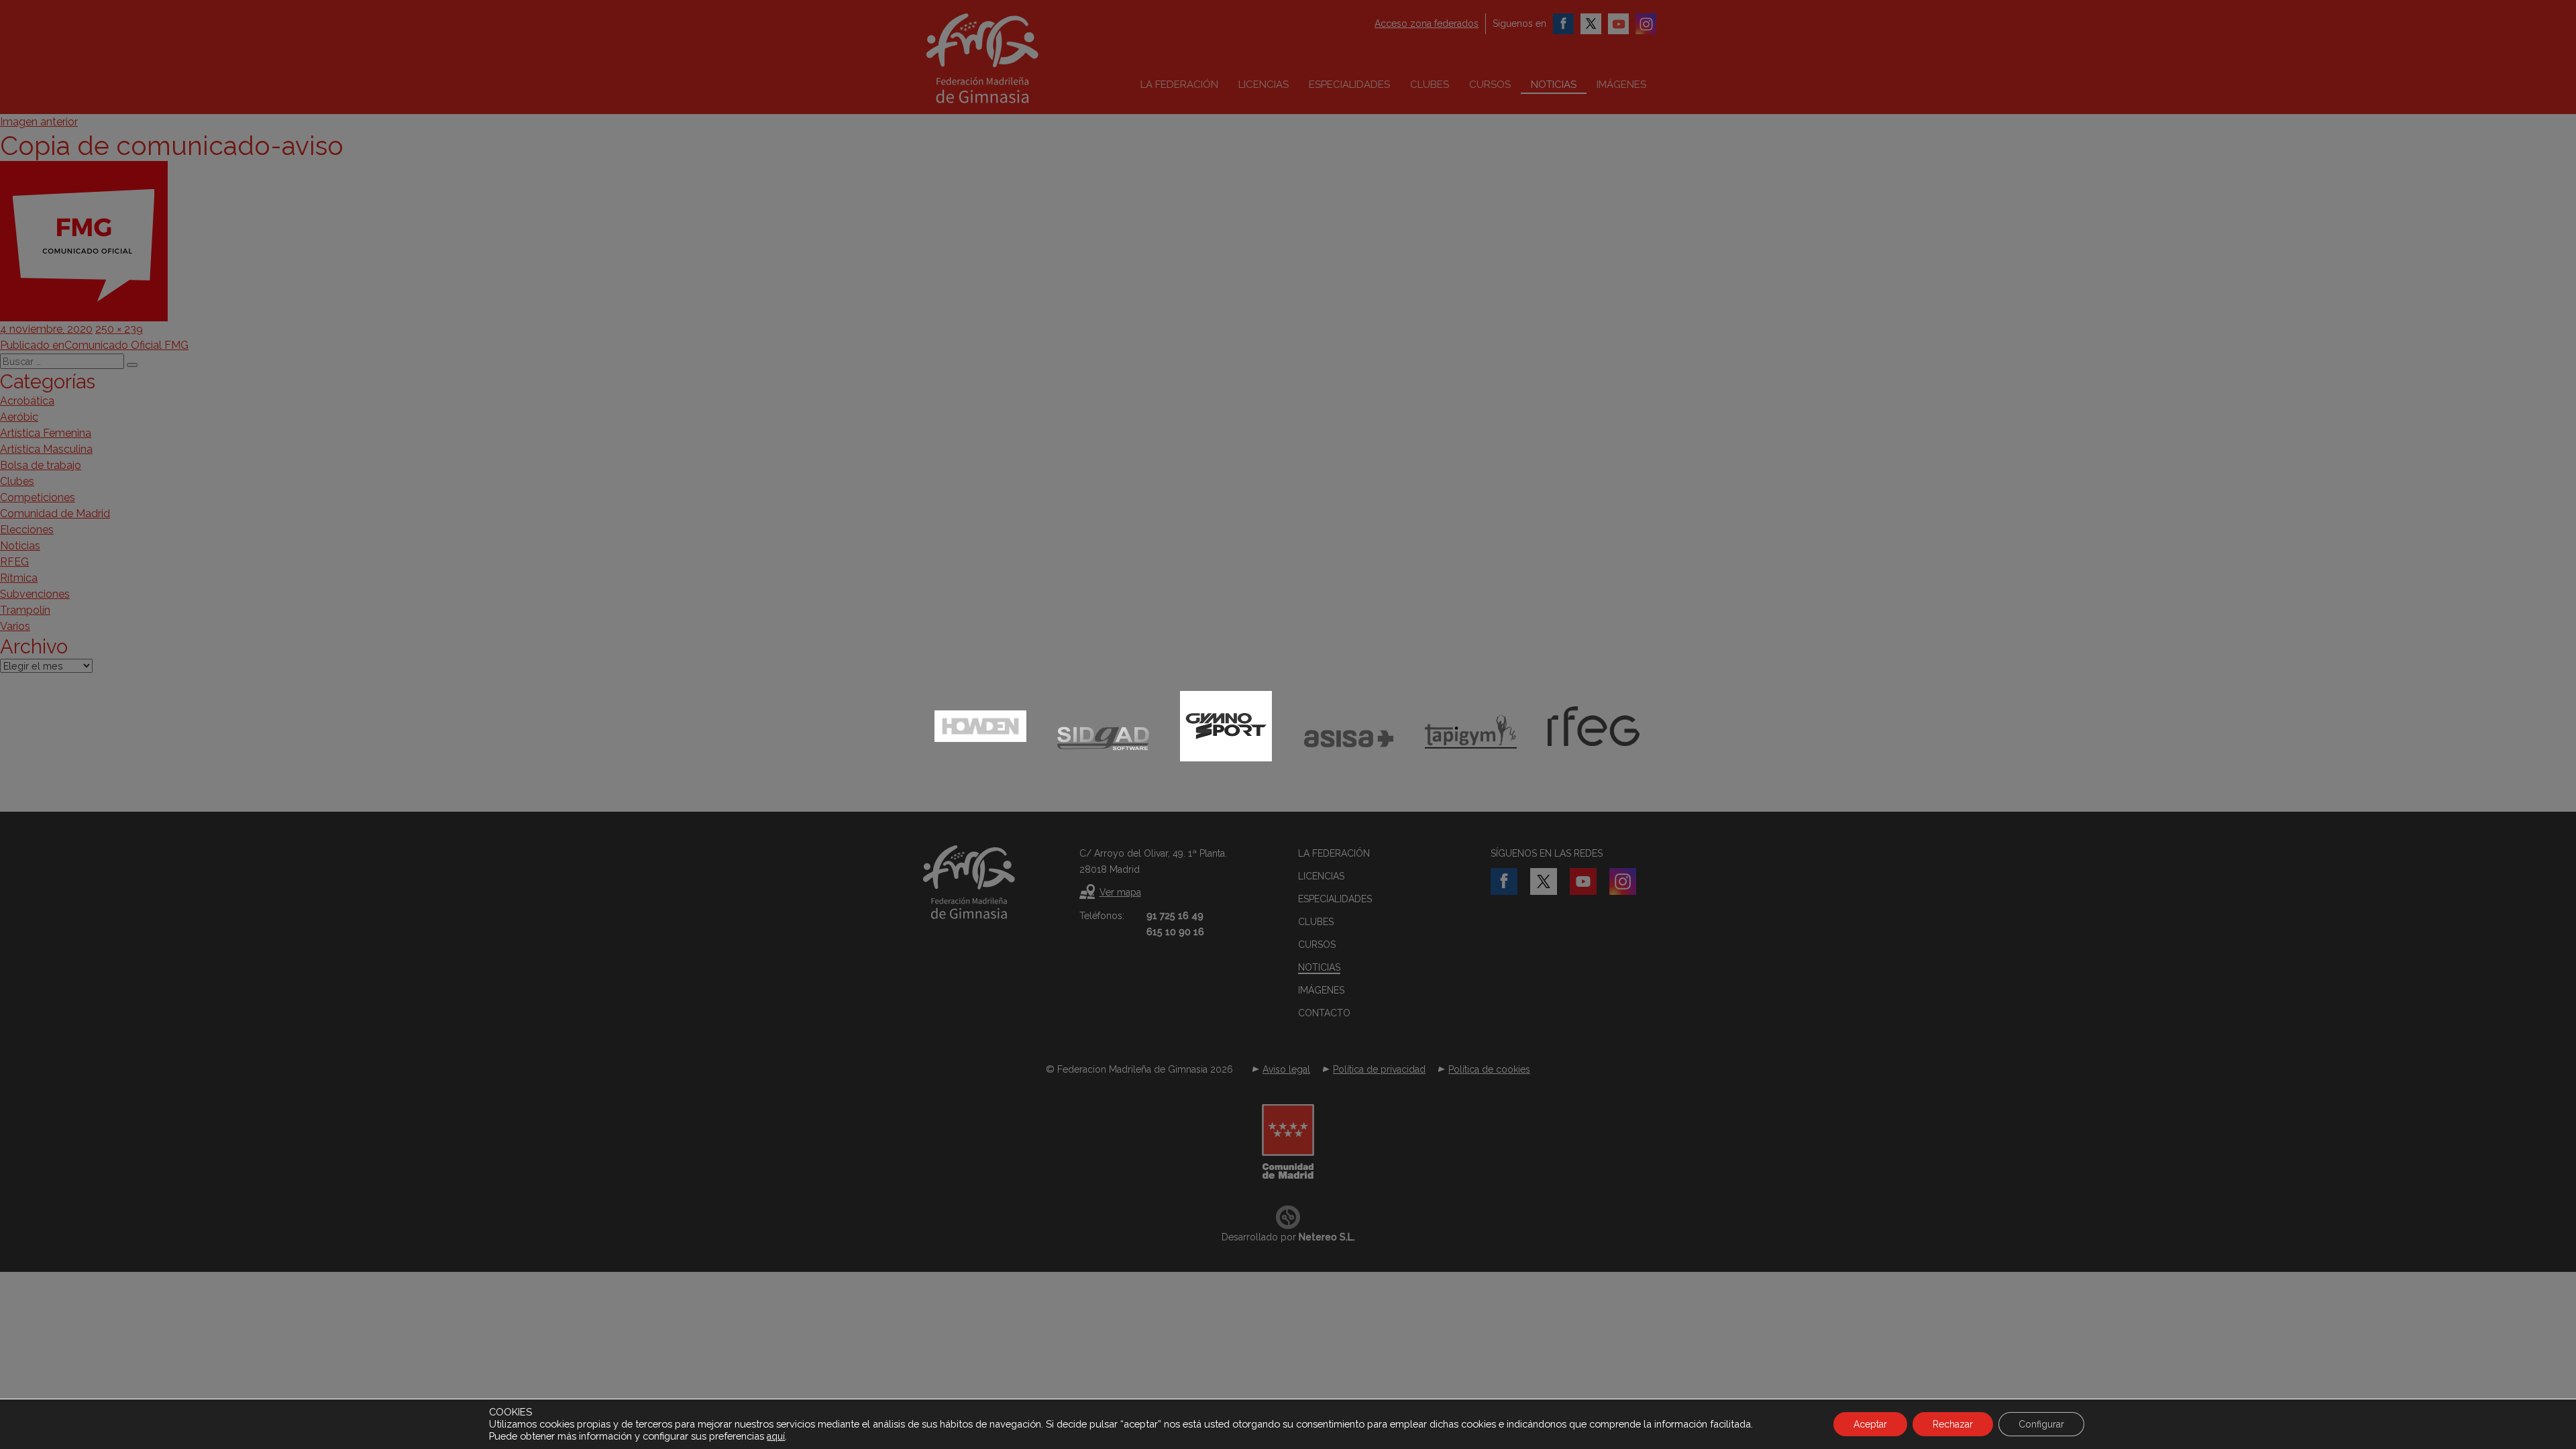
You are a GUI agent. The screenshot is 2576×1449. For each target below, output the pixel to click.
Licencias (1264, 85)
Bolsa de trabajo (41, 465)
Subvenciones (35, 594)
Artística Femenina (46, 433)
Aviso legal (1286, 1069)
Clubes (1430, 85)
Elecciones (27, 530)
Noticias (1554, 85)
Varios (15, 626)
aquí (776, 1436)
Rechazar (1953, 1424)
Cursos (1490, 85)
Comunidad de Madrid (55, 514)
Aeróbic (19, 417)
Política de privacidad (1379, 1069)
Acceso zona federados (1427, 23)
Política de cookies (1489, 1069)
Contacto (1324, 1013)
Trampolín (25, 610)
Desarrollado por (1288, 1237)
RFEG (14, 562)
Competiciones (38, 497)
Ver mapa (1120, 892)
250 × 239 (119, 329)
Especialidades (1349, 85)
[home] (1010, 58)
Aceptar (1870, 1424)
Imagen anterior (39, 122)
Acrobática (27, 401)
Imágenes (1621, 85)
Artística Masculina (46, 449)
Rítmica (19, 578)
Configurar (2041, 1424)
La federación (1179, 85)
